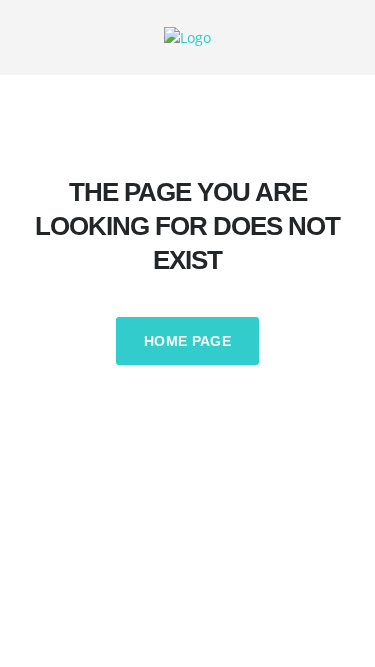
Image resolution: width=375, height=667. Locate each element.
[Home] (187, 36)
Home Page (187, 341)
